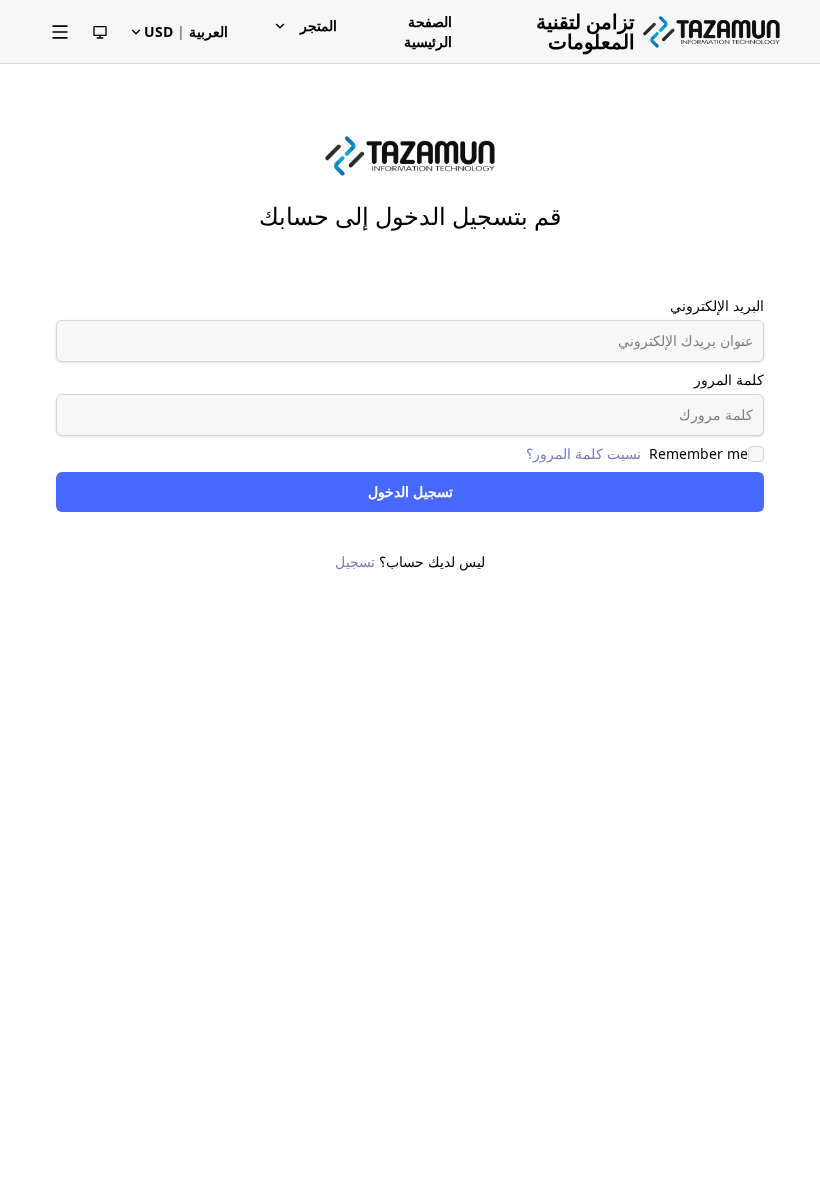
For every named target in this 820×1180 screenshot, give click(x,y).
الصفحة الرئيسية (428, 31)
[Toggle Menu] (60, 32)
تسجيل (355, 561)
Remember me (698, 453)
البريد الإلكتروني (717, 305)
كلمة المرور (729, 379)
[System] (100, 32)
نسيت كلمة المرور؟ (583, 453)
